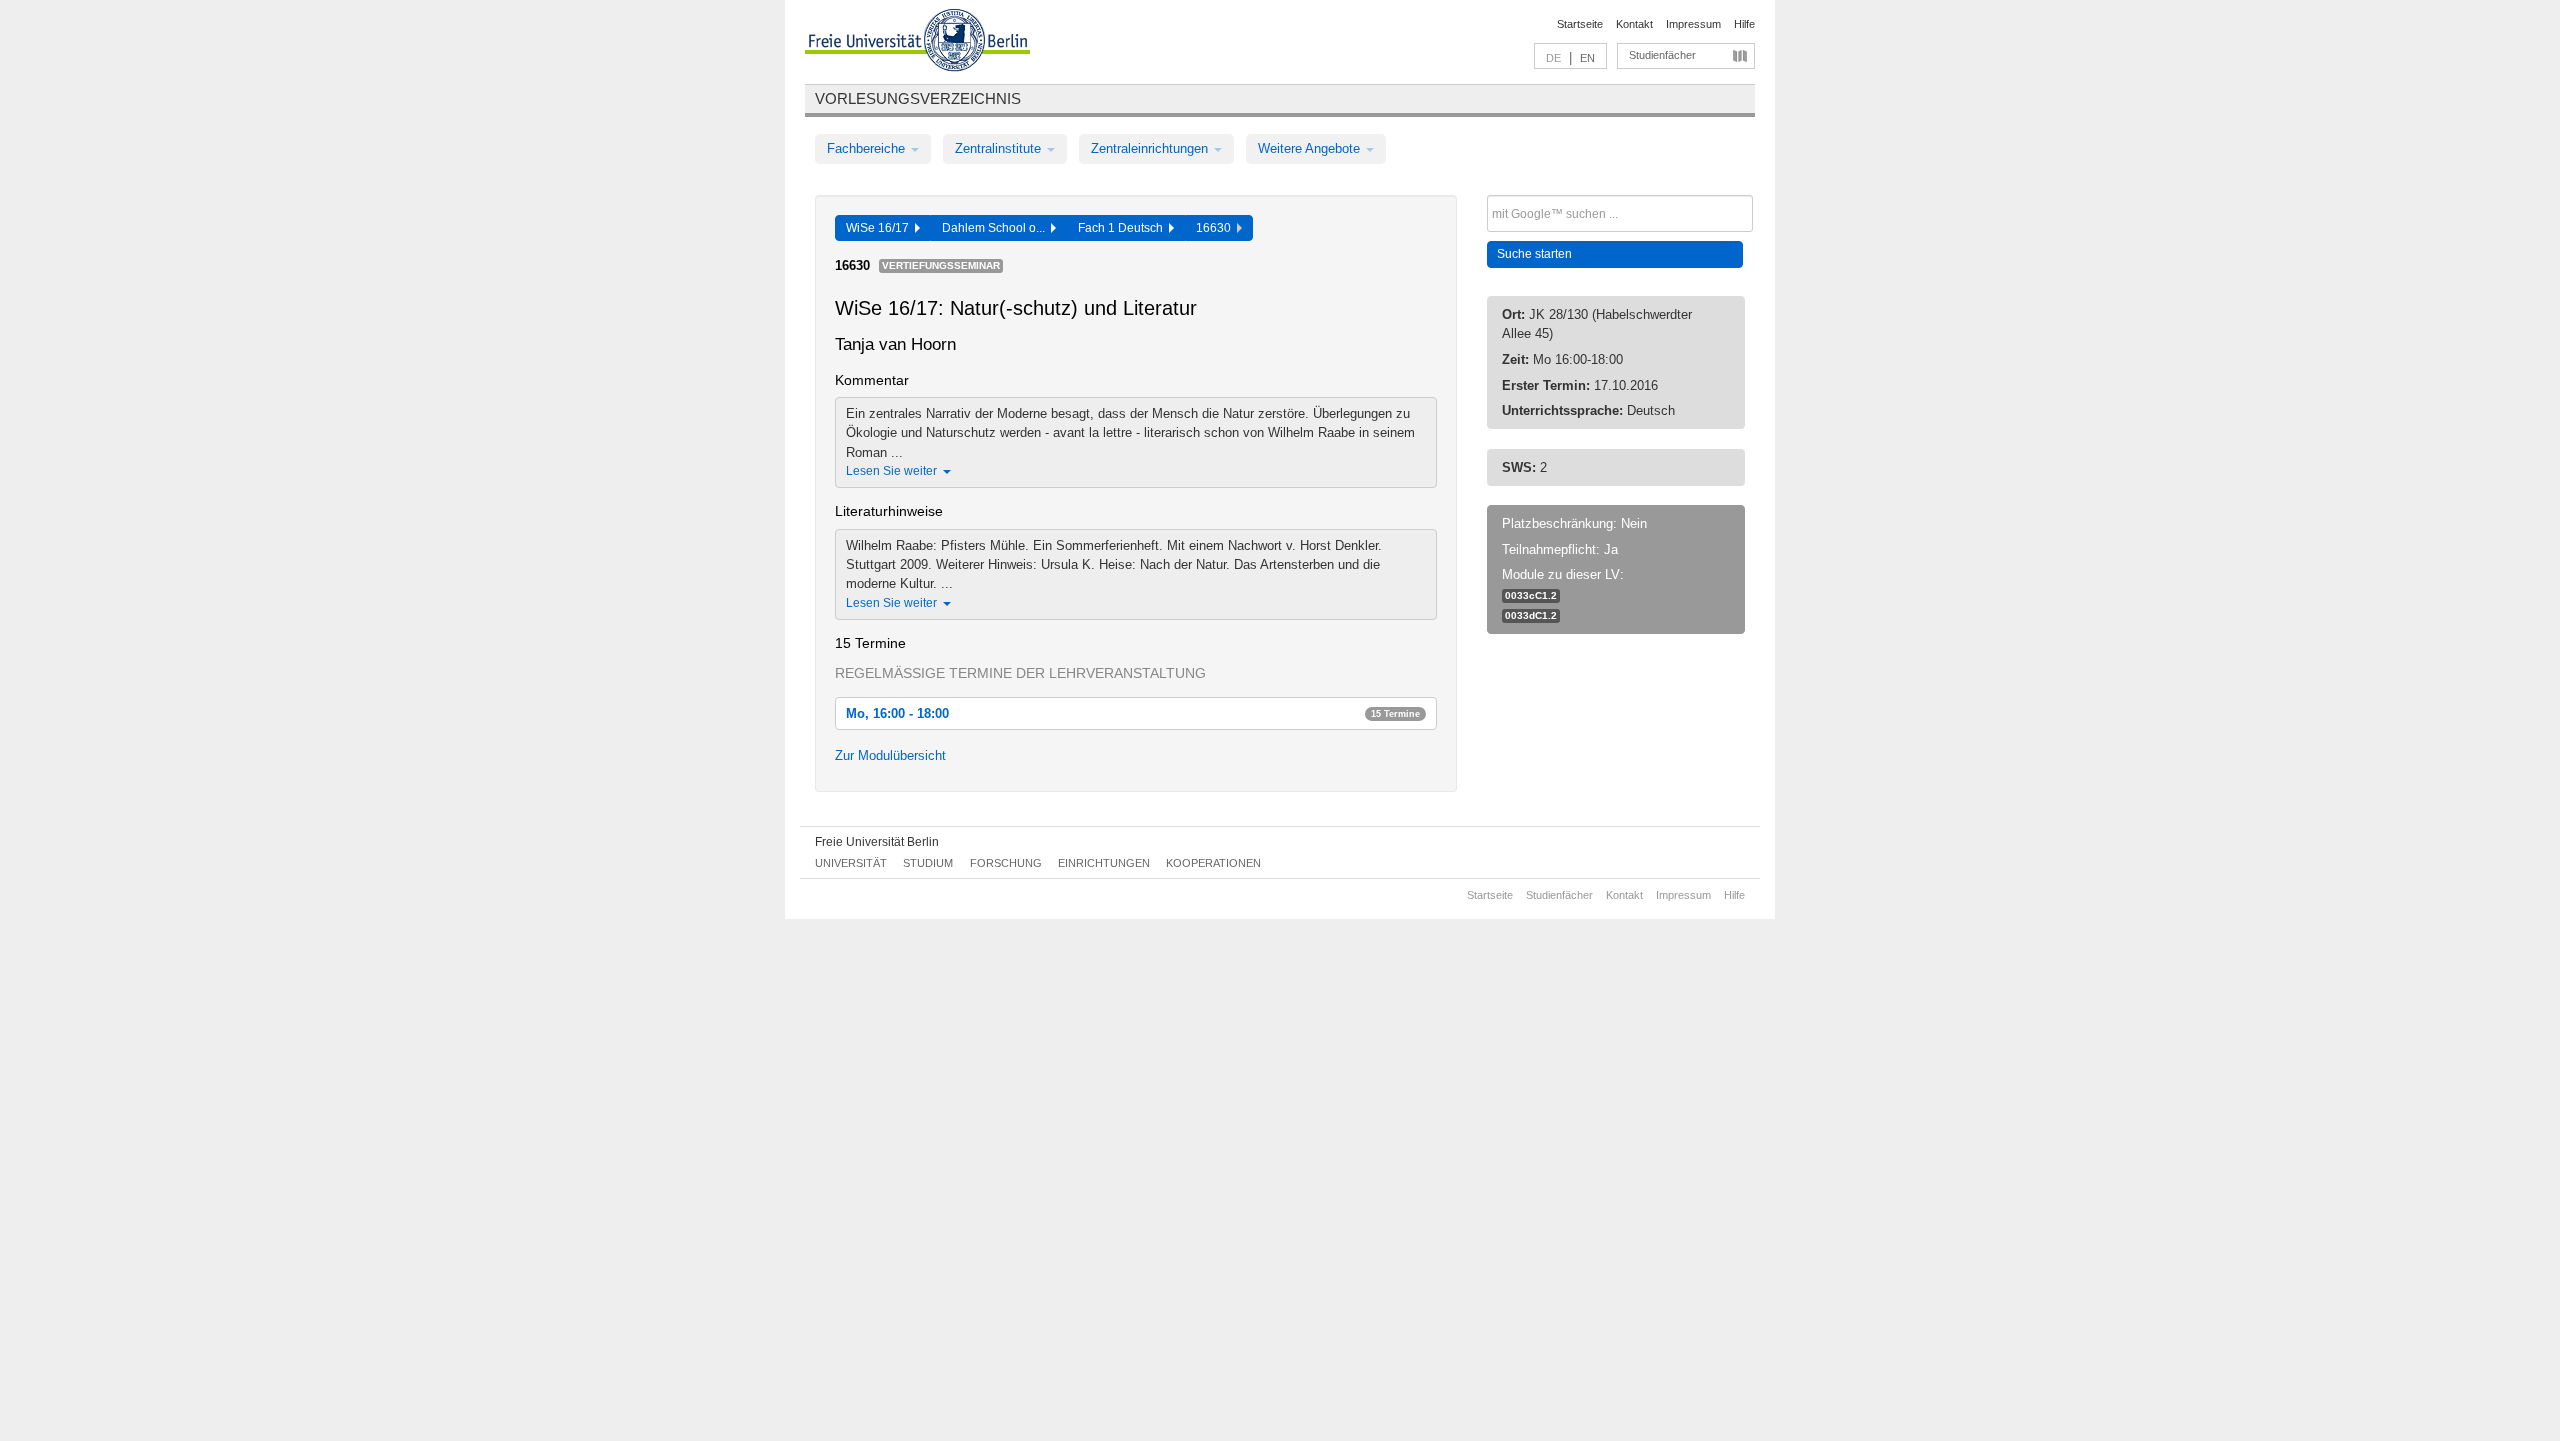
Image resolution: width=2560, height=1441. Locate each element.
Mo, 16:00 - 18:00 (1133, 713)
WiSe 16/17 (880, 228)
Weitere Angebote (1311, 148)
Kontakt (1634, 24)
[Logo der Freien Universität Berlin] (917, 43)
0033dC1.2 (1531, 615)
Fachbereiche (868, 148)
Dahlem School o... (996, 228)
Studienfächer (1662, 55)
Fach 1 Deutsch (1123, 228)
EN (1587, 58)
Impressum (1693, 24)
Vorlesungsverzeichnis (918, 98)
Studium (928, 863)
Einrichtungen (1104, 863)
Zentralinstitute (1000, 148)
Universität (851, 863)
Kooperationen (1213, 863)
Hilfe (1744, 24)
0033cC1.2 (1531, 595)
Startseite (1580, 24)
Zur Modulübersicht (890, 755)
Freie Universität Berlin (877, 842)
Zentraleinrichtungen (1151, 148)
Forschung (1006, 863)
